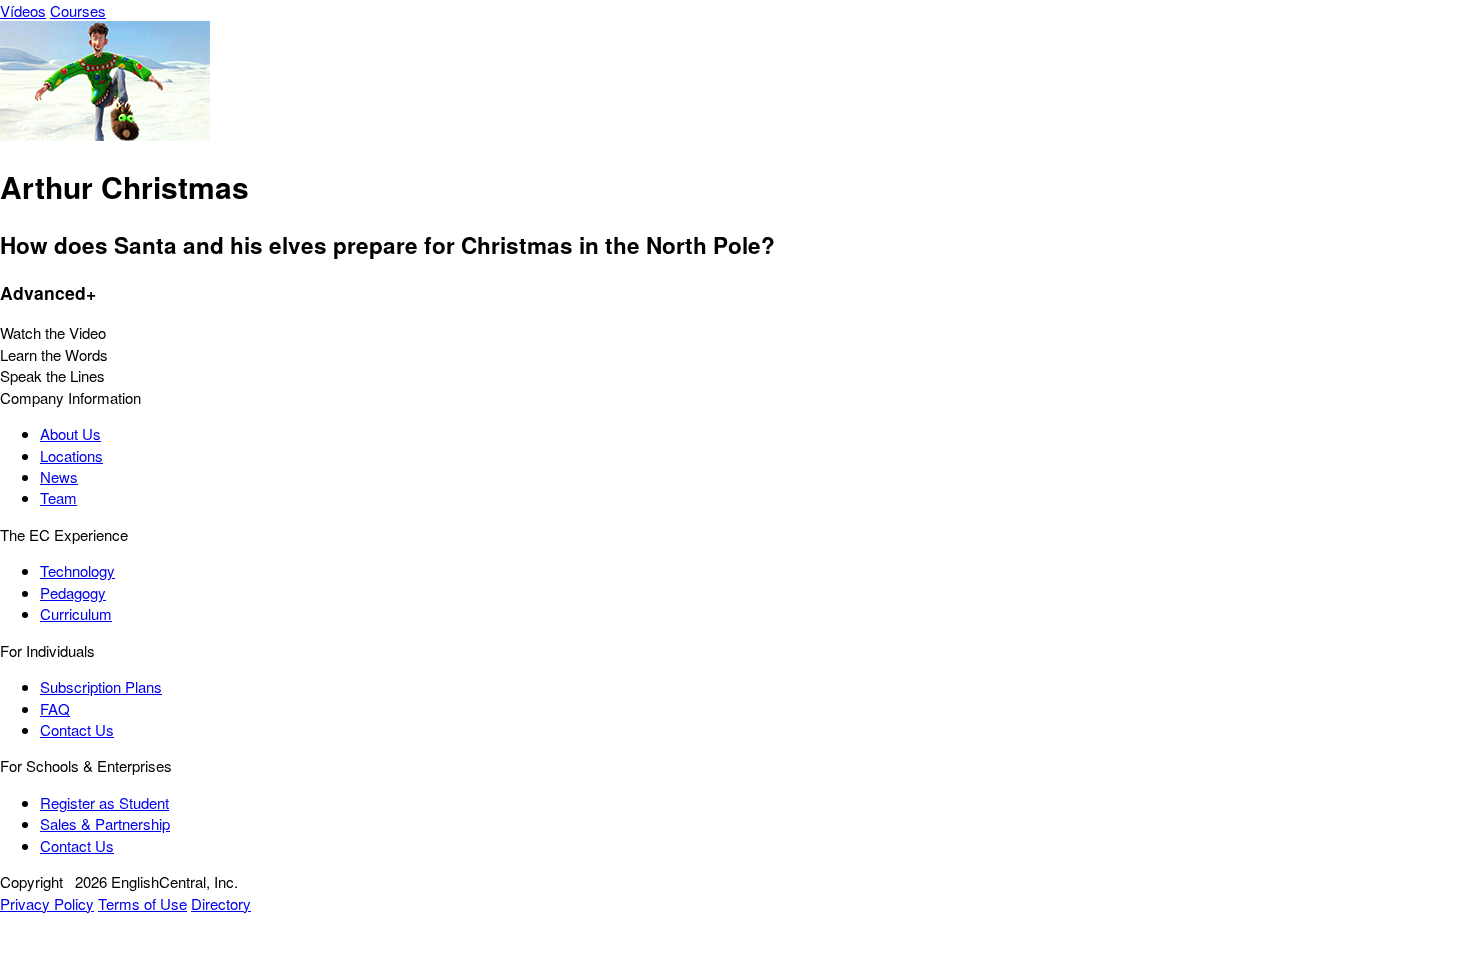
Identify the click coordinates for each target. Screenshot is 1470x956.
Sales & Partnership (105, 823)
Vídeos (23, 10)
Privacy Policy (47, 903)
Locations (71, 455)
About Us (70, 433)
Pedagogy (73, 592)
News (59, 476)
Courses (78, 10)
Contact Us (77, 729)
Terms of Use (142, 903)
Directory (221, 903)
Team (58, 497)
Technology (77, 570)
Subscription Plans (101, 686)
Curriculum (76, 613)
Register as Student (104, 802)
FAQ (55, 708)
